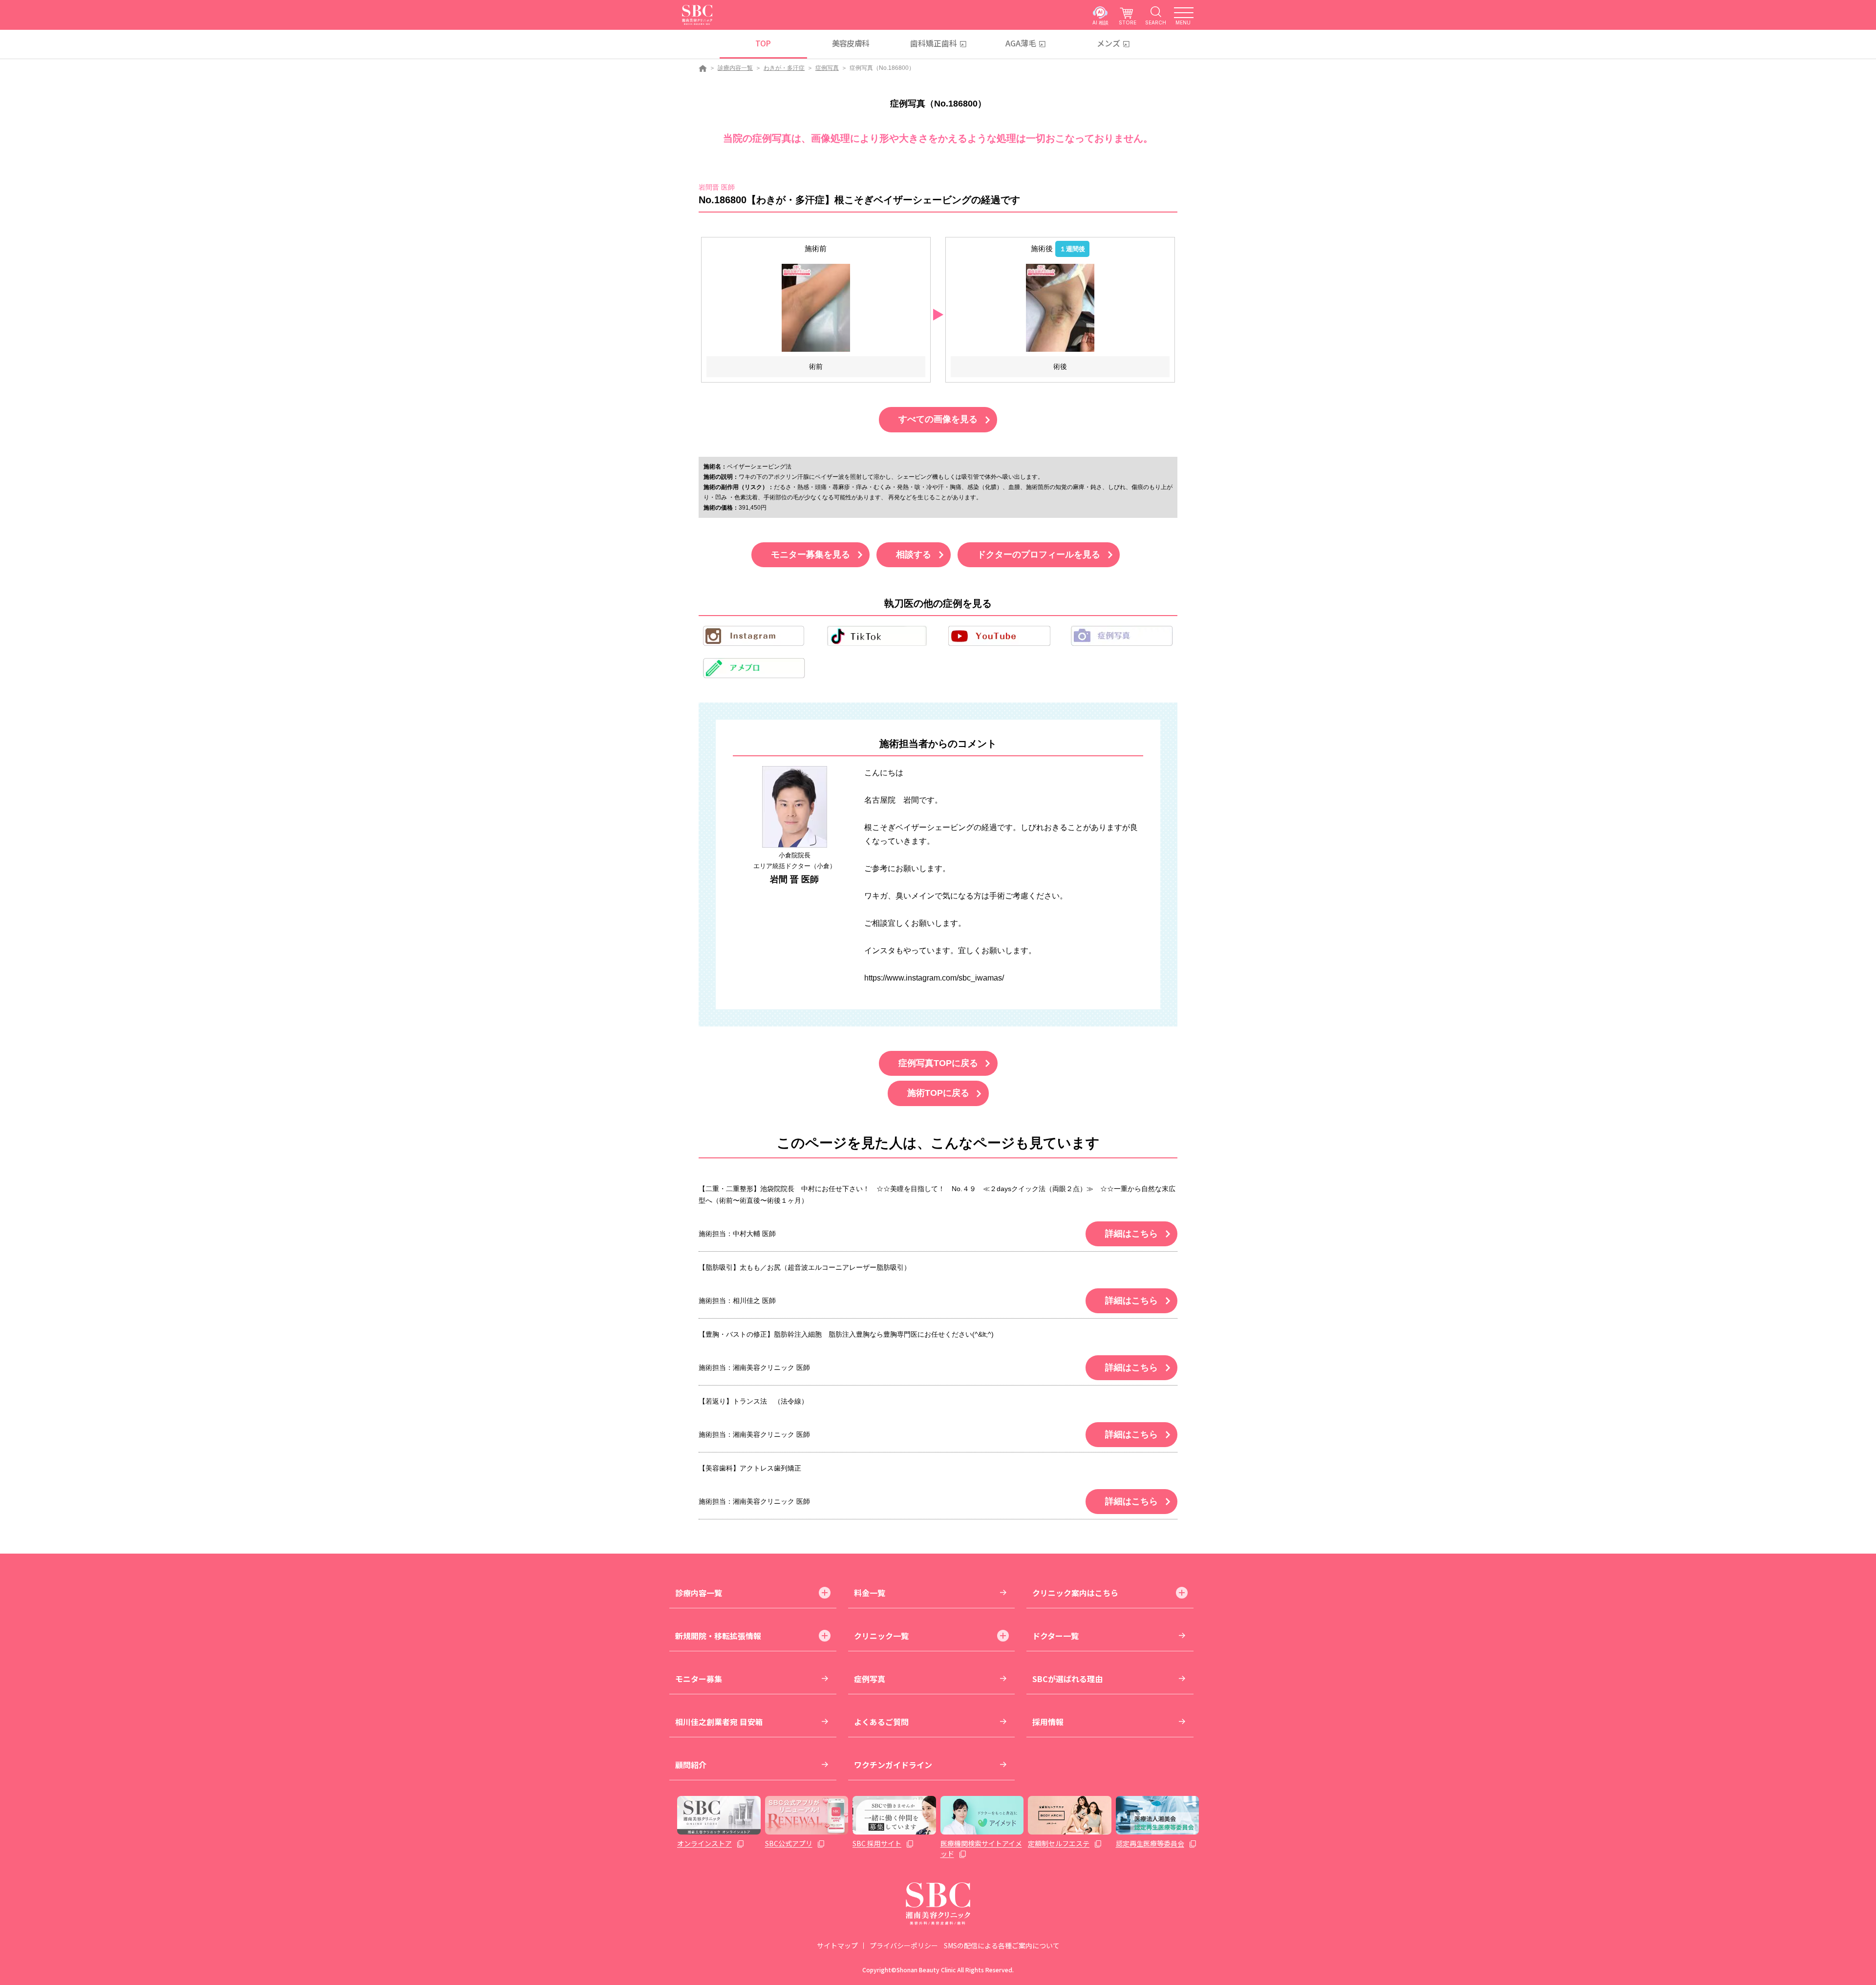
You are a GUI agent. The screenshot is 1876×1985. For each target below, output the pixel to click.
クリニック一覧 (881, 1636)
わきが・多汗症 (784, 68)
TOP (763, 43)
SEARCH (1156, 22)
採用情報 (1048, 1722)
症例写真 (827, 68)
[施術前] (816, 308)
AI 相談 (1100, 22)
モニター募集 (699, 1679)
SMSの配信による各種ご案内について (1002, 1945)
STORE (1128, 22)
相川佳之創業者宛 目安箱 (719, 1722)
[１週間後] (1060, 308)
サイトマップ (837, 1945)
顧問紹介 (691, 1765)
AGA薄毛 (1021, 43)
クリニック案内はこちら (1075, 1593)
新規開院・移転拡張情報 (718, 1636)
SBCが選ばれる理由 (1067, 1679)
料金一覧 (870, 1593)
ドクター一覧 (1055, 1636)
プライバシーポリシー (904, 1945)
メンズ (1109, 43)
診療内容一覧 (735, 68)
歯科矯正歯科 (934, 43)
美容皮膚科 (851, 43)
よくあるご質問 (881, 1722)
